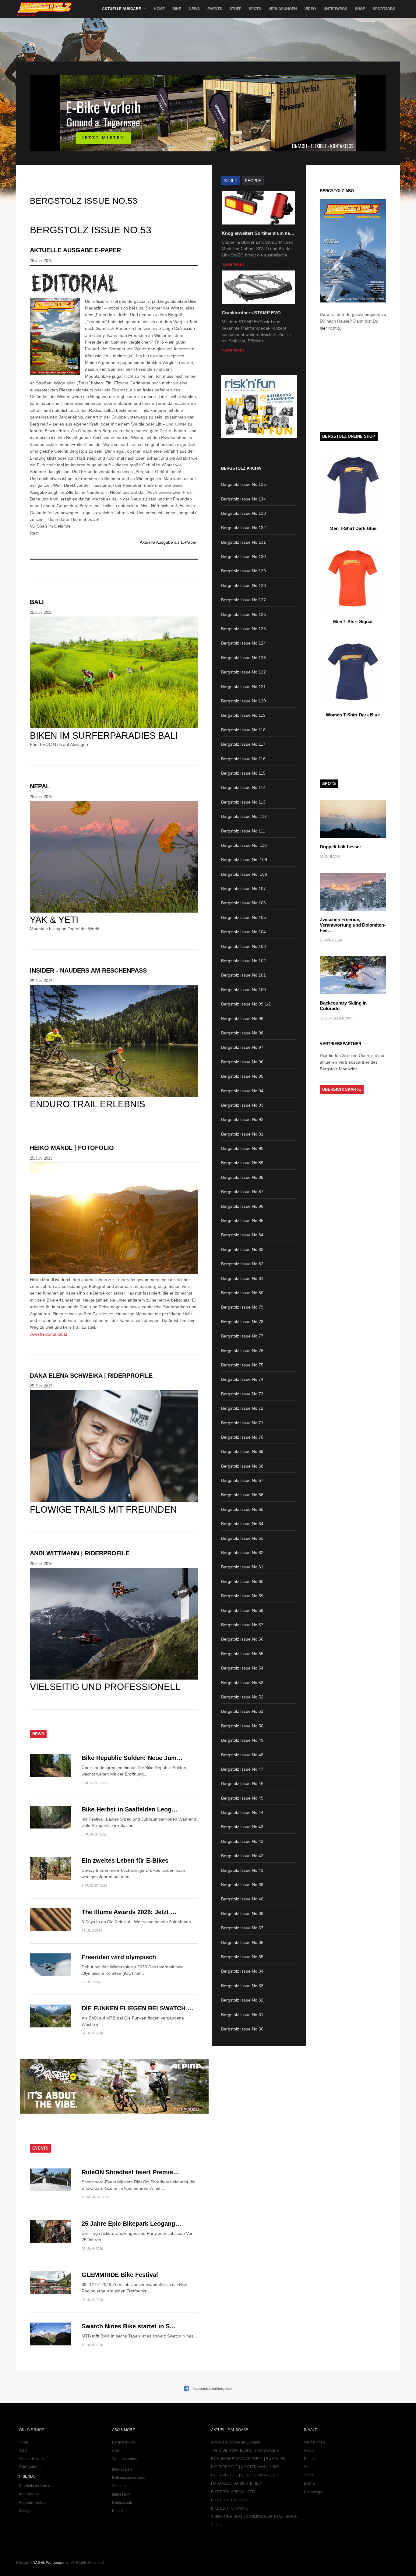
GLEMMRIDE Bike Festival (120, 2275)
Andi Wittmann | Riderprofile (80, 1553)
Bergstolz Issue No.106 (243, 903)
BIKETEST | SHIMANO (230, 2508)
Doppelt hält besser (340, 847)
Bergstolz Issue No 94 (242, 1091)
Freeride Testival (33, 2503)
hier (323, 328)
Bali (37, 602)
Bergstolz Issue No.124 (243, 643)
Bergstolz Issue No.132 (243, 528)
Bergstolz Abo (123, 2442)
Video (310, 9)
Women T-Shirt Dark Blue (353, 715)
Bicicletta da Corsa (35, 2486)
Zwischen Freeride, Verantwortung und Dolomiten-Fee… (353, 925)
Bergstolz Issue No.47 (242, 1769)
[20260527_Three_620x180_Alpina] (114, 2112)
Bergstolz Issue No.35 (242, 1957)
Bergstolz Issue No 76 (242, 1351)
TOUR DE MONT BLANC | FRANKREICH (245, 2451)
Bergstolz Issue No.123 (243, 658)
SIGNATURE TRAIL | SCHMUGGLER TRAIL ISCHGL (255, 2517)
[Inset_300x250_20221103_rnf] (259, 437)
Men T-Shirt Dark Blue (353, 528)
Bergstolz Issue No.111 (243, 831)
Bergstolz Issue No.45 (242, 1798)
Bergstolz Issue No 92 (242, 1119)
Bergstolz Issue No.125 (243, 629)
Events (215, 9)
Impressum (121, 2494)
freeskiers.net (30, 2494)
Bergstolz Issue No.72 (242, 1408)
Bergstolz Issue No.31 (242, 2015)
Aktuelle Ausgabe (122, 9)
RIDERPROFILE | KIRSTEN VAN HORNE (245, 2467)
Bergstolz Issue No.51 (242, 1711)
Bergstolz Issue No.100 (243, 990)
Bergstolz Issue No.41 (242, 1870)
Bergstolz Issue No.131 (243, 542)
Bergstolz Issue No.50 (242, 1726)
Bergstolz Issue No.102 (243, 961)
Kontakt (118, 2511)
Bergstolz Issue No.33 (242, 1986)
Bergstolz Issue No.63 (242, 1538)
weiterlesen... (235, 264)
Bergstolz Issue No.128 (243, 585)
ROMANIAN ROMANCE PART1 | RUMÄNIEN (248, 2459)
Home (159, 9)
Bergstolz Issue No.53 (242, 1683)
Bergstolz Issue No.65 (242, 1509)
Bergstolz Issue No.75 (242, 1365)
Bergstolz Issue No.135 (243, 484)
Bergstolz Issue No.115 (243, 773)
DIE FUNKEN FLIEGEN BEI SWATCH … (137, 2008)
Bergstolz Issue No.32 (242, 2000)
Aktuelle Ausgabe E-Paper (75, 250)
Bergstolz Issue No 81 (242, 1278)
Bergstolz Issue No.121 (243, 687)
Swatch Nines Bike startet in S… (129, 2326)
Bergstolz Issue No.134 (243, 499)
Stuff (235, 9)
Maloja (25, 2511)
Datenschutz (122, 2503)
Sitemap (119, 2486)
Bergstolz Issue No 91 (242, 1134)
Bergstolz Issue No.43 (242, 1827)
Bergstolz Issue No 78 (242, 1322)
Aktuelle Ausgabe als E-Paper (168, 542)
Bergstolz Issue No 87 (242, 1192)
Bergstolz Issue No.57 (242, 1625)
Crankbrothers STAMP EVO (251, 313)
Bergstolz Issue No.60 (242, 1581)
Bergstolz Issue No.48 (242, 1755)
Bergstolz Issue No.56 (242, 1639)
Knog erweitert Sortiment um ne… (258, 233)
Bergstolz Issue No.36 (242, 1942)
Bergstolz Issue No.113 (243, 802)
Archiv (216, 2525)
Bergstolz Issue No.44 (242, 1812)
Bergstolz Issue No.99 (242, 1019)
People (310, 2459)
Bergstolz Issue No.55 (242, 1654)
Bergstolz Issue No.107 (243, 889)
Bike (177, 9)
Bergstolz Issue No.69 (242, 1451)
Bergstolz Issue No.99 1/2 (246, 1004)
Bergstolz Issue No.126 (243, 614)
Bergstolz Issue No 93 (242, 1105)
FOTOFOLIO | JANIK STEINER (236, 2483)
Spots (255, 9)
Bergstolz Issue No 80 (242, 1293)
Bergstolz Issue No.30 (242, 2029)
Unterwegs (335, 9)
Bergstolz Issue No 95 (242, 1076)
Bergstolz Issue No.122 (243, 672)
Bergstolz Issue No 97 (242, 1047)
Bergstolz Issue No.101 (243, 975)
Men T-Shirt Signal (353, 622)
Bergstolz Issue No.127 (243, 600)
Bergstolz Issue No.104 (243, 932)
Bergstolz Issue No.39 (242, 1885)
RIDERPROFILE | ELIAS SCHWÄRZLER (245, 2475)
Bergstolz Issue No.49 (242, 1740)
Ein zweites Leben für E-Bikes (125, 1860)
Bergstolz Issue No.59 (242, 1596)
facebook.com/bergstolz (212, 2389)
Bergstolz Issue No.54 (242, 1668)
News (194, 9)
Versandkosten (32, 2459)
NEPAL (40, 786)
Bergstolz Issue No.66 (242, 1495)
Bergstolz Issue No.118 (243, 730)
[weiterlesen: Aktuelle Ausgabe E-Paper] (114, 283)
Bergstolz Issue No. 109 (244, 860)
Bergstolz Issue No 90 (242, 1148)
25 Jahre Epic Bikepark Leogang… (131, 2224)
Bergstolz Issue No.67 (242, 1480)
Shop (360, 9)
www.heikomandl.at (48, 1334)
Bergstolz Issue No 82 (242, 1264)
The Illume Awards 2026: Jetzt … (129, 1912)
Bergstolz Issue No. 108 (244, 874)
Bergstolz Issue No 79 (242, 1307)
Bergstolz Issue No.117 (243, 744)
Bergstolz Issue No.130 (243, 557)
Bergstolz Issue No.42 (242, 1841)
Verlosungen (283, 9)
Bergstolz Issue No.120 (243, 701)
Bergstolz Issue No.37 (242, 1928)
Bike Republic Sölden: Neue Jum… (132, 1758)
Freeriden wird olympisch (119, 1957)
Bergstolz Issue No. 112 (244, 816)
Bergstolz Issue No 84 (242, 1235)
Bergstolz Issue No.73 (242, 1394)
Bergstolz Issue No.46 (242, 1783)
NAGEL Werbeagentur (51, 2563)
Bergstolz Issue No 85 (242, 1221)
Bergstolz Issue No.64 (242, 1524)
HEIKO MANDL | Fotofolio (72, 1148)
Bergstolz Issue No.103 (243, 946)
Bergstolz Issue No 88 (242, 1177)
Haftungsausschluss (129, 2478)
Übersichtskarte (342, 1089)
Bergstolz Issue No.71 (242, 1423)
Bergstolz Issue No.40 (242, 1899)
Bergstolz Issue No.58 (242, 1610)
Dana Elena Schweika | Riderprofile (91, 1376)
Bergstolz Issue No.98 (242, 1033)
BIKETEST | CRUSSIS (229, 2500)
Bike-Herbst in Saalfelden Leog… (130, 1809)
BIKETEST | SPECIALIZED (233, 2492)
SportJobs (384, 9)
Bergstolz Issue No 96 (242, 1062)
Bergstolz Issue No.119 (243, 715)
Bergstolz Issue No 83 (242, 1249)
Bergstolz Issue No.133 (243, 513)
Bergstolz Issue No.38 (242, 1913)
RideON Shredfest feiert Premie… (130, 2172)
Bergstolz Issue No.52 (242, 1697)
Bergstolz (46, 9)
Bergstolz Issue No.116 (243, 759)
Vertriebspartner (125, 2459)
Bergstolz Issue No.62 (242, 1553)
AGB (23, 2451)
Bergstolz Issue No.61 (242, 1567)
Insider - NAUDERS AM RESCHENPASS (88, 970)
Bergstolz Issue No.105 (243, 917)
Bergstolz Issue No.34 (242, 1971)
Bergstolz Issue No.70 (242, 1437)
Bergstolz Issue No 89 (242, 1163)
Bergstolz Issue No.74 (242, 1379)
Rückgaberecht (32, 2467)
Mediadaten (122, 2469)
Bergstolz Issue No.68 (242, 1466)
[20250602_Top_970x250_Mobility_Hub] (208, 150)
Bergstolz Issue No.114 (243, 787)
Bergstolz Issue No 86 (242, 1206)
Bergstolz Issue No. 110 (244, 845)
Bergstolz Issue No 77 (242, 1336)
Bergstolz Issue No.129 (243, 571)
